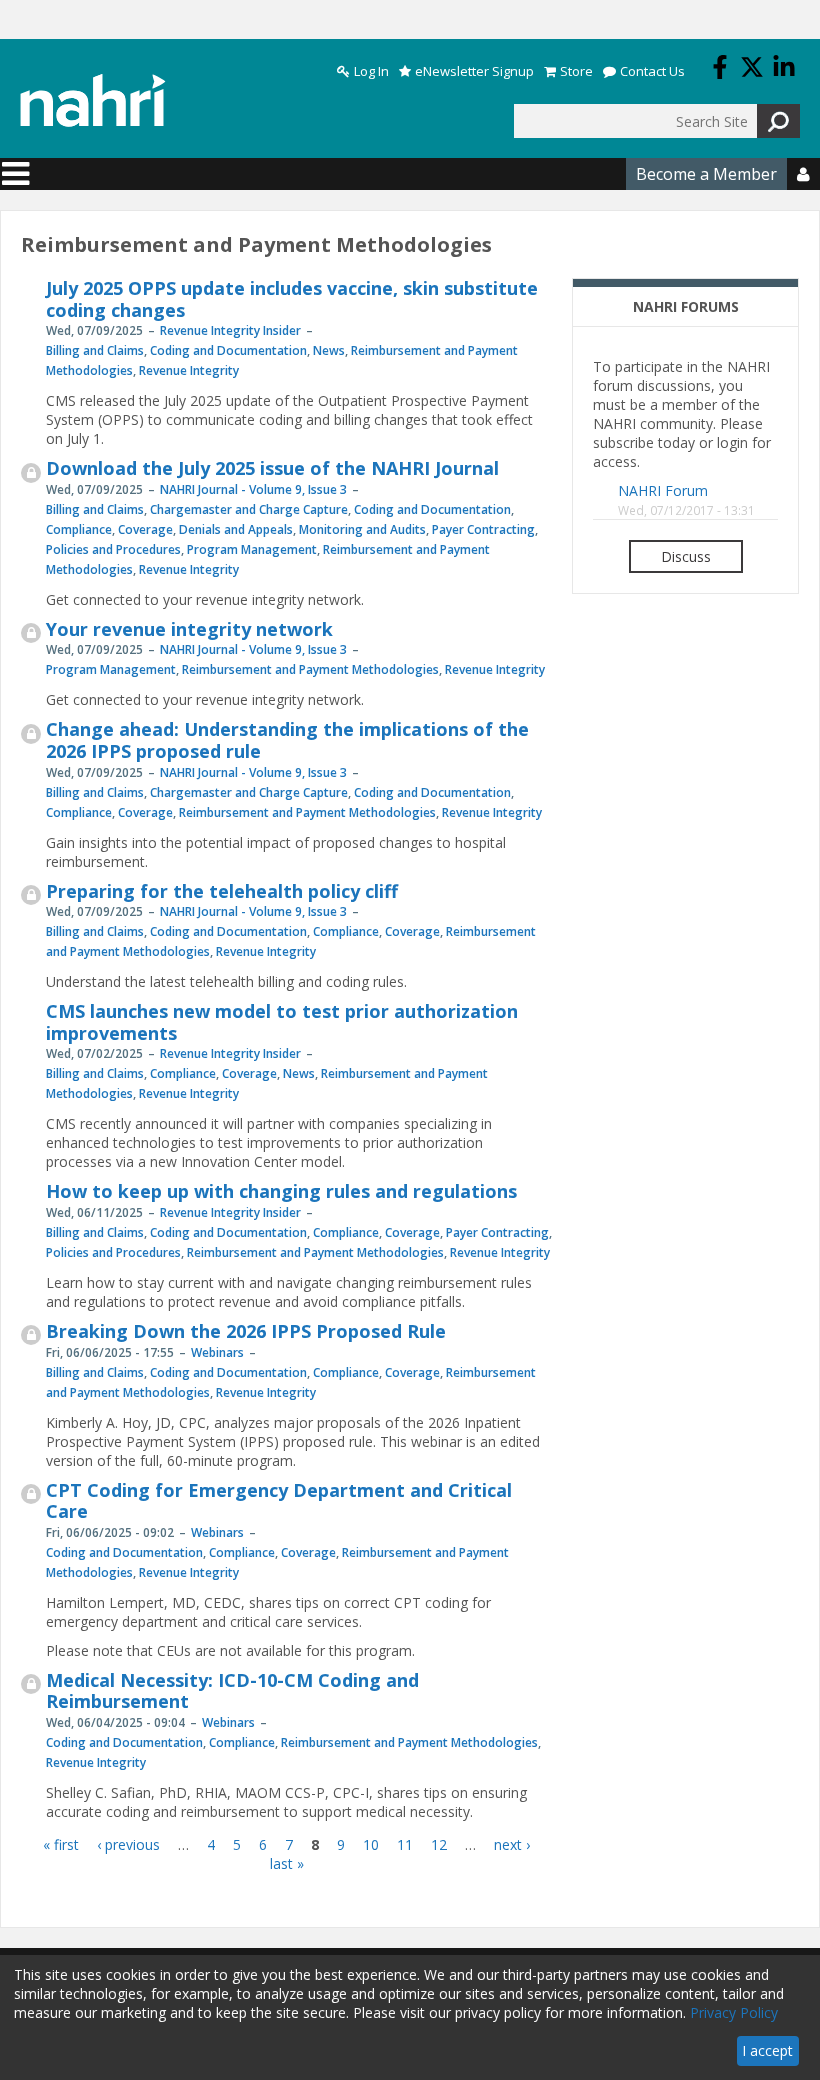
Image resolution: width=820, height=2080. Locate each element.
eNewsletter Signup (474, 71)
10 (371, 1844)
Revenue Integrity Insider (230, 330)
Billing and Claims (95, 350)
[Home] (93, 100)
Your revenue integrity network (189, 629)
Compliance (79, 529)
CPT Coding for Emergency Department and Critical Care (279, 1501)
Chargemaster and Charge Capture (249, 509)
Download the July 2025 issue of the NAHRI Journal (272, 468)
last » (287, 1863)
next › (512, 1844)
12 (439, 1844)
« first (61, 1844)
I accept (767, 2050)
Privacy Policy (734, 2012)
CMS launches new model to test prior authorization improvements (282, 1022)
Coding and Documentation (228, 350)
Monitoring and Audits (362, 529)
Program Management (252, 549)
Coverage (145, 529)
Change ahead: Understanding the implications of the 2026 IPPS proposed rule (287, 740)
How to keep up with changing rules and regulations (281, 1191)
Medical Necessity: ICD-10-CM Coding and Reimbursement (232, 1691)
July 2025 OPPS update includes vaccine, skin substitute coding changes (292, 299)
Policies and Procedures (113, 549)
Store (576, 71)
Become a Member (706, 174)
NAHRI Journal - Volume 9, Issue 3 (253, 489)
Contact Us (652, 71)
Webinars (217, 1352)
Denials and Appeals (236, 529)
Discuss (686, 556)
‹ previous (128, 1844)
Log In (371, 71)
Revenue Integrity (189, 370)
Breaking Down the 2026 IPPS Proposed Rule (246, 1331)
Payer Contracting (483, 529)
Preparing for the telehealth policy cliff (222, 891)
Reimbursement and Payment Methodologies (310, 669)
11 (405, 1844)
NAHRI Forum (663, 490)
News (329, 350)
